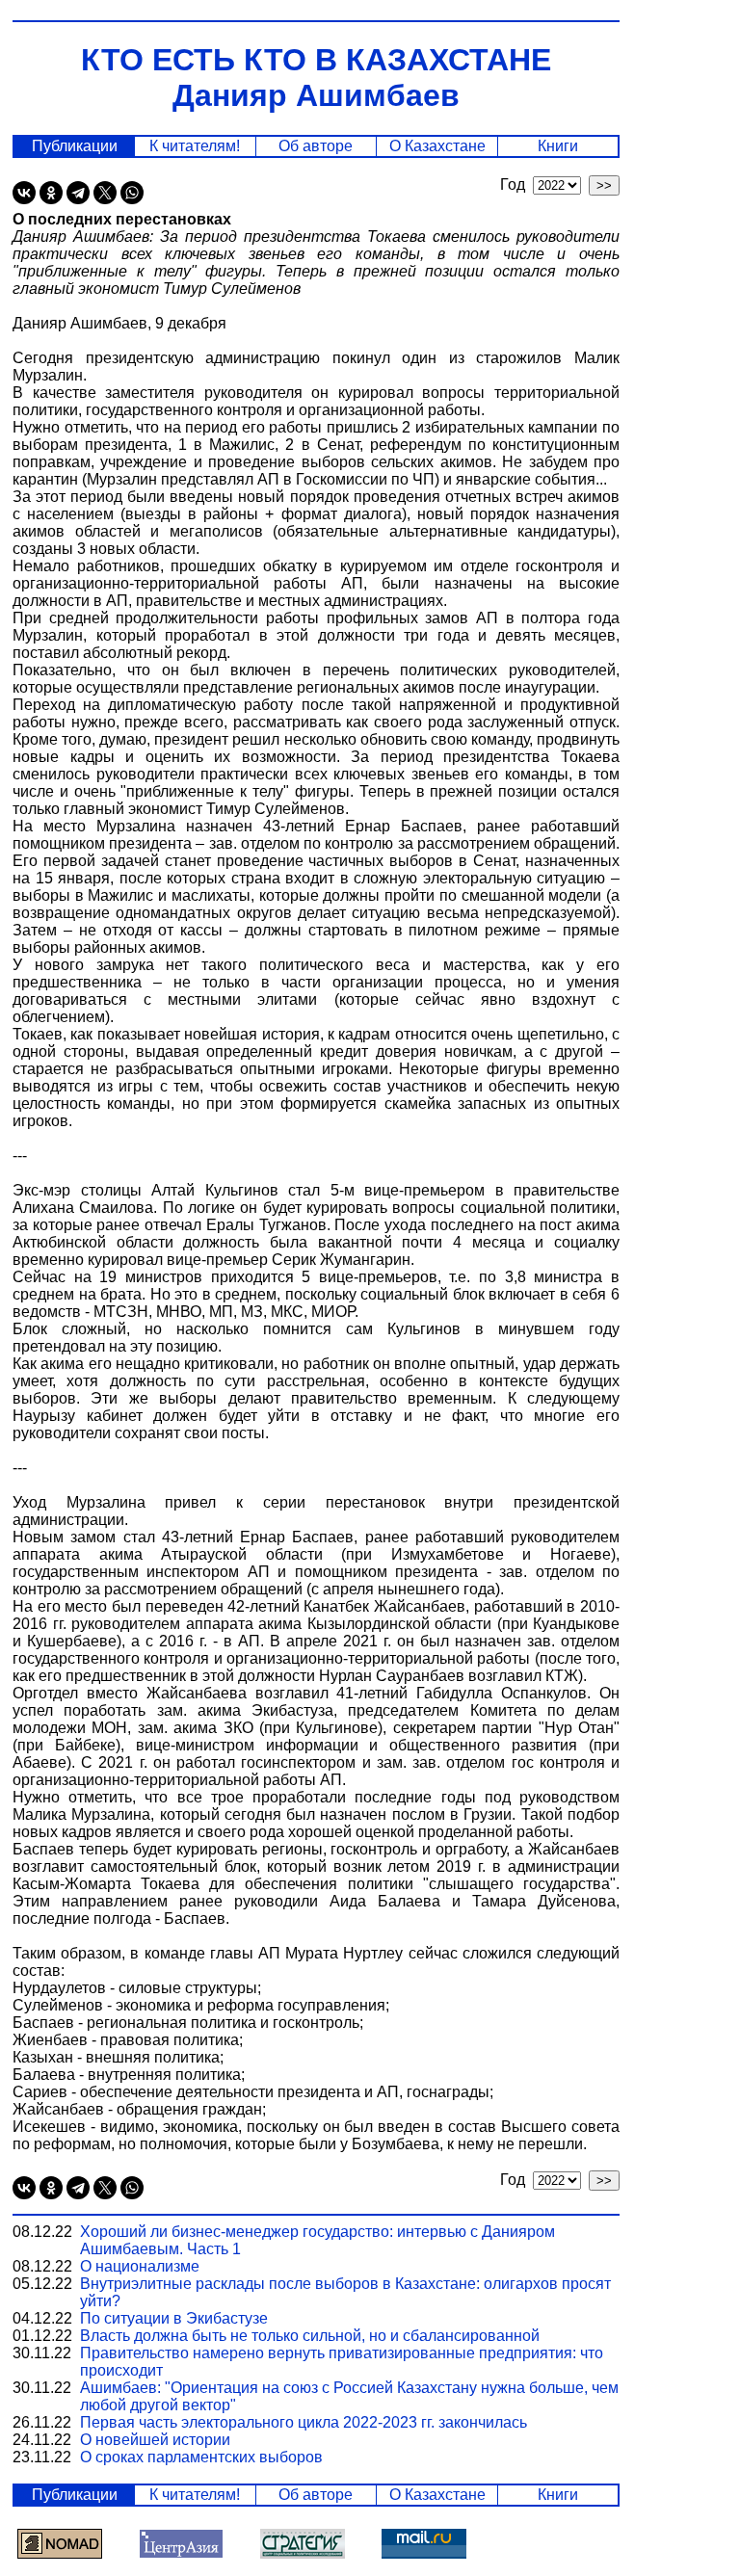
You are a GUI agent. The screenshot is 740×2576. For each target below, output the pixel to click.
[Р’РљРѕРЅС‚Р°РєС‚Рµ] (24, 193)
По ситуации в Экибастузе (174, 2318)
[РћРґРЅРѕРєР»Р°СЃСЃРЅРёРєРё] (51, 193)
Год (516, 184)
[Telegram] (78, 193)
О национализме (140, 2266)
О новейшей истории (155, 2440)
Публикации (75, 146)
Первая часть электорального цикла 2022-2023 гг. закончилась (304, 2422)
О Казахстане (437, 146)
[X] (105, 193)
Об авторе (316, 146)
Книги (558, 146)
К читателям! (195, 146)
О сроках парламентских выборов (201, 2457)
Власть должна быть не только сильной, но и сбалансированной (310, 2336)
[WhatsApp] (132, 193)
